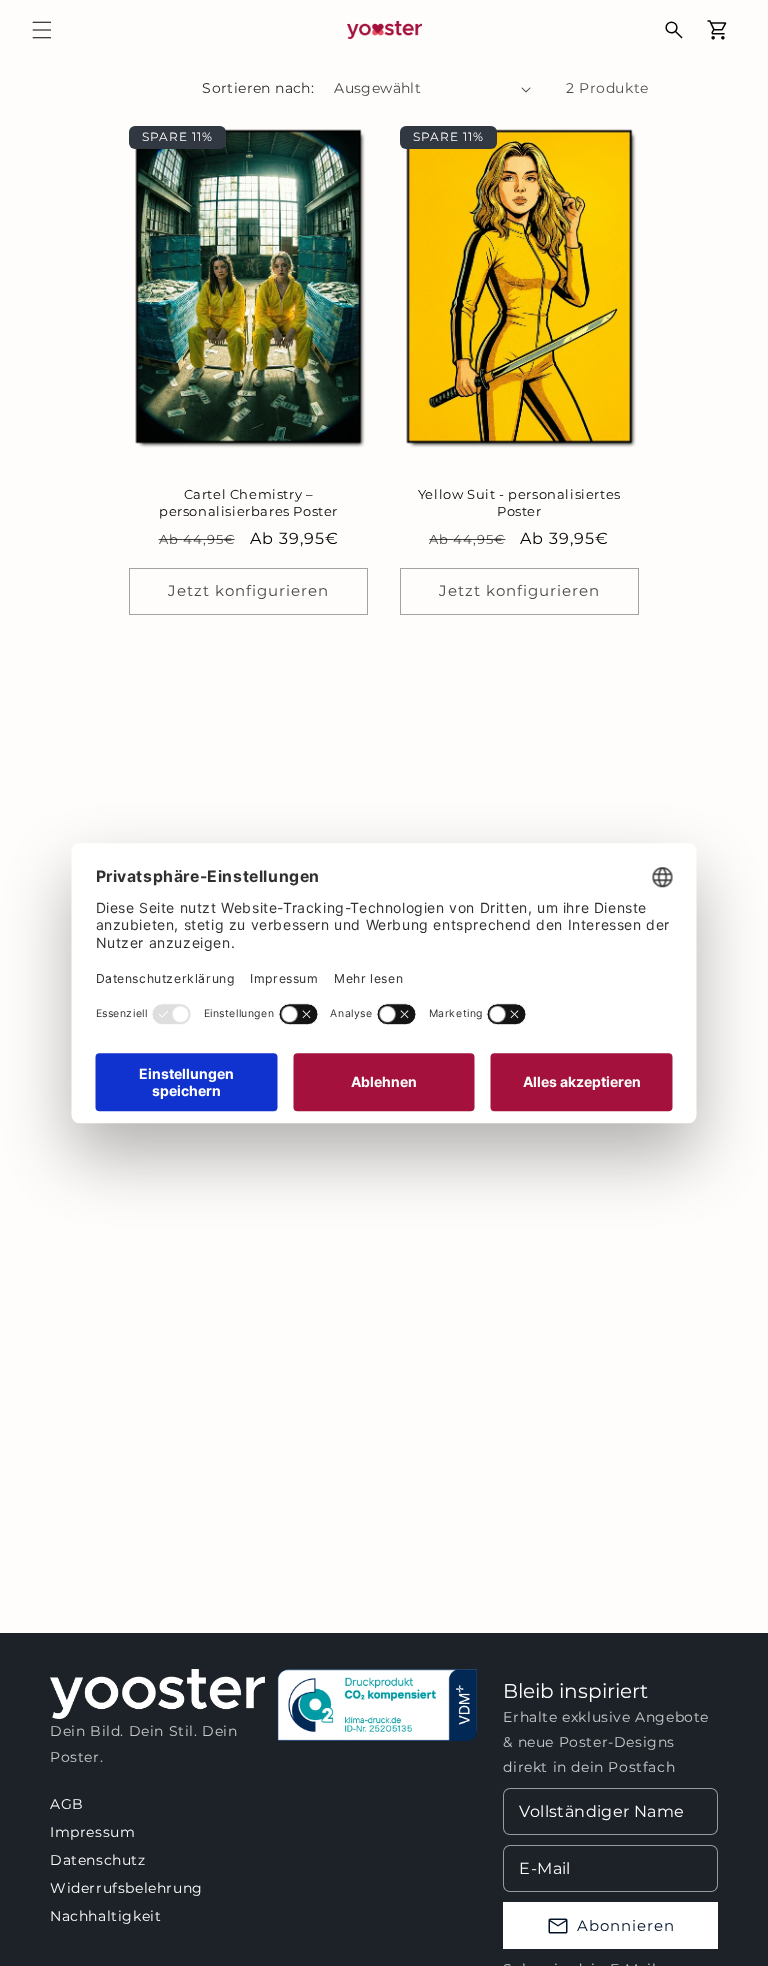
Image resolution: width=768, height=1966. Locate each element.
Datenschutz (98, 1860)
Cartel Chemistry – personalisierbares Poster (248, 502)
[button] (42, 30)
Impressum (92, 1832)
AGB (67, 1804)
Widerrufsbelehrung (126, 1888)
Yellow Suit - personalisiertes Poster (519, 502)
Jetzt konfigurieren (248, 590)
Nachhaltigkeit (105, 1916)
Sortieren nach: (258, 88)
